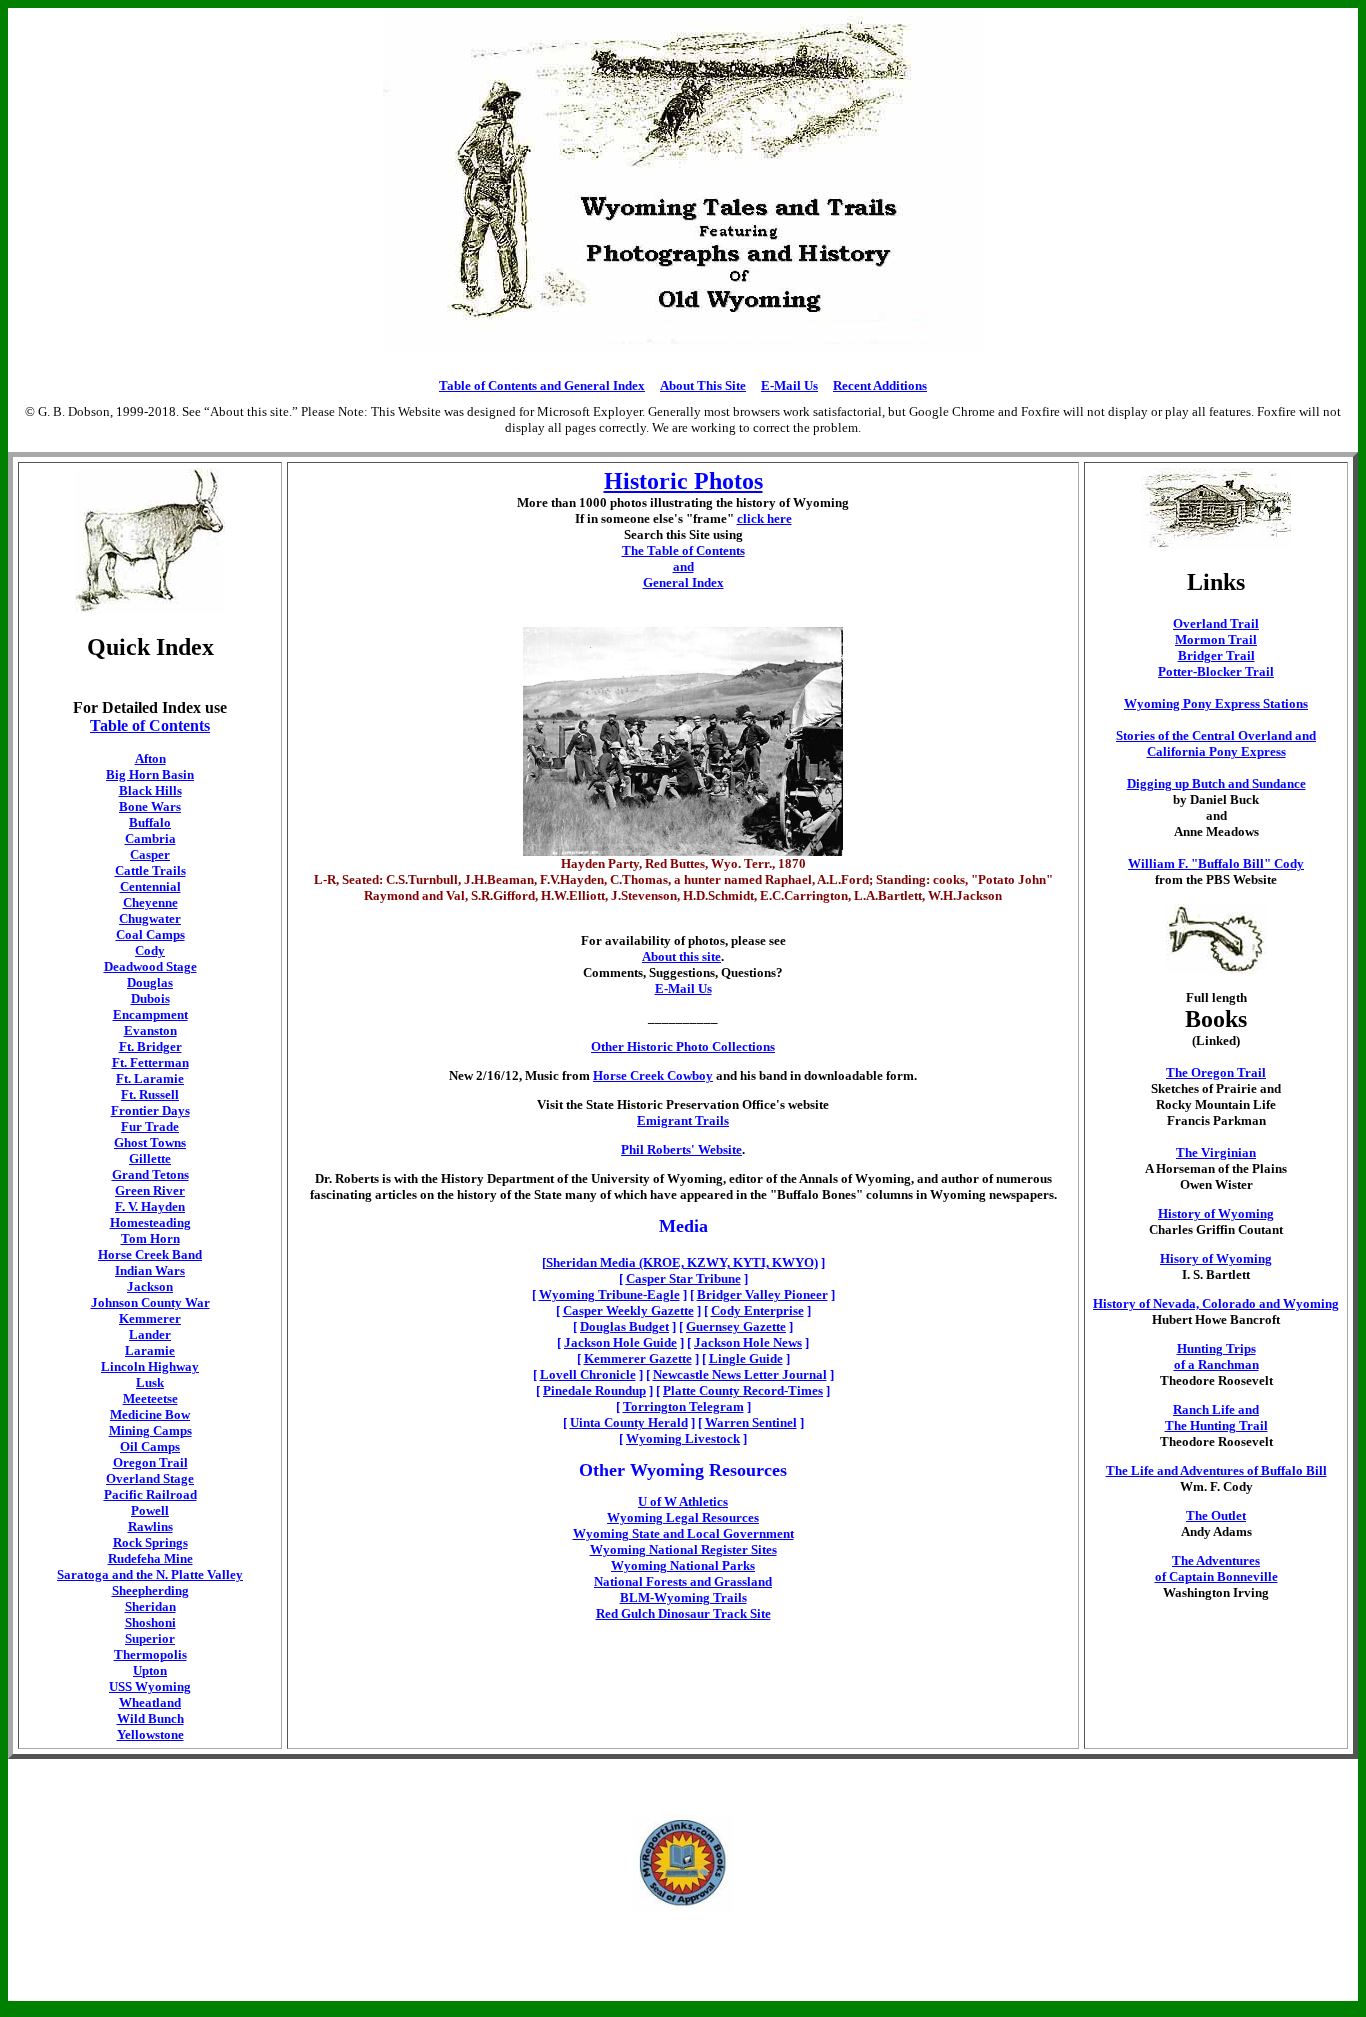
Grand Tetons (150, 1174)
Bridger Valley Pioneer (762, 1294)
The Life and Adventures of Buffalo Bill (1216, 1470)
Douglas (150, 982)
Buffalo (150, 822)
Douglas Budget (624, 1326)
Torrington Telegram (683, 1406)
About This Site (703, 385)
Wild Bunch (150, 1718)
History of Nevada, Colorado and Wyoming (1216, 1303)
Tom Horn (150, 1238)
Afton (150, 758)
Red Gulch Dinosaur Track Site (683, 1613)
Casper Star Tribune (683, 1278)
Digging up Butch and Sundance (1216, 783)
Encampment (150, 1014)
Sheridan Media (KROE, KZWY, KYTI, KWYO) (682, 1262)
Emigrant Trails (683, 1120)
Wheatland (150, 1702)
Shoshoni (150, 1622)
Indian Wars (150, 1270)
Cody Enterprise (757, 1310)
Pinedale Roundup (594, 1390)
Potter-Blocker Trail (1216, 671)
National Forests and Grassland (683, 1581)
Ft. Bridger (150, 1046)
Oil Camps (150, 1446)
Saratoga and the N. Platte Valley (150, 1574)
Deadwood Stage (150, 966)
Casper (150, 854)
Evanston (150, 1030)
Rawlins (150, 1526)
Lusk (150, 1382)
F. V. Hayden (150, 1206)
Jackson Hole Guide (620, 1342)
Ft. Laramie (150, 1078)
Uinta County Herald (629, 1422)
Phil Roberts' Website (681, 1149)
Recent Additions (880, 385)
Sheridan (150, 1606)
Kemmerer (150, 1318)
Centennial (150, 886)
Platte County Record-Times (743, 1390)
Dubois (150, 998)
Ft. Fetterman (150, 1062)
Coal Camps (150, 934)
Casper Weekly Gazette (628, 1310)
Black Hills (150, 790)
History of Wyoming (1216, 1213)
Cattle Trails (150, 870)
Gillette (150, 1158)
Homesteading (150, 1222)
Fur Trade (150, 1126)
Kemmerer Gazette (638, 1358)
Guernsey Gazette (736, 1326)
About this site (681, 956)
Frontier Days (150, 1110)
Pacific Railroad (150, 1494)
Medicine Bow (150, 1414)
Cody (150, 950)
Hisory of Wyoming (1216, 1258)
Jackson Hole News (748, 1342)
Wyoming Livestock (683, 1438)
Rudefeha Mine (150, 1558)
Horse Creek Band (150, 1254)
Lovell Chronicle (588, 1374)
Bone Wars (150, 806)
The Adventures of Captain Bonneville (1216, 1568)
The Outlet (1216, 1515)
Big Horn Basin (150, 774)
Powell (150, 1510)
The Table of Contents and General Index (683, 566)
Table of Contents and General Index (542, 385)
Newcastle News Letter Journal (740, 1374)
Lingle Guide (746, 1358)
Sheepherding (150, 1590)
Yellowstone (150, 1734)
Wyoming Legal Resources (683, 1517)
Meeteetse (150, 1398)
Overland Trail (1216, 623)
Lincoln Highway (150, 1366)
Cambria (150, 838)
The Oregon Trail (1216, 1072)
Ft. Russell (150, 1094)
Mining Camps (150, 1430)
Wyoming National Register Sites (683, 1549)
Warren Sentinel (751, 1422)
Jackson (150, 1286)
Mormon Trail (1216, 639)
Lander (150, 1334)
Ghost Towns (150, 1142)
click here (764, 518)
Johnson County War (150, 1302)
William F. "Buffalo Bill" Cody (1216, 863)
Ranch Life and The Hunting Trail (1216, 1417)
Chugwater (150, 918)
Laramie (150, 1350)
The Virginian (1216, 1152)
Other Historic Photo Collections (683, 1046)
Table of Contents (150, 725)
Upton (150, 1670)
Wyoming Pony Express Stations (1216, 703)
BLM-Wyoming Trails (683, 1597)
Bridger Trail (1216, 655)
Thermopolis (150, 1654)
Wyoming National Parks (683, 1565)
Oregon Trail (150, 1462)
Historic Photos (683, 481)
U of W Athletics (683, 1501)
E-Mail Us (789, 385)
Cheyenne (150, 902)
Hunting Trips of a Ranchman (1216, 1356)
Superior (150, 1638)
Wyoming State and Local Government (683, 1533)
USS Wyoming (150, 1686)
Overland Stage (150, 1478)
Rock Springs (150, 1542)
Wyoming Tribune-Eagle (609, 1294)
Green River (150, 1190)
